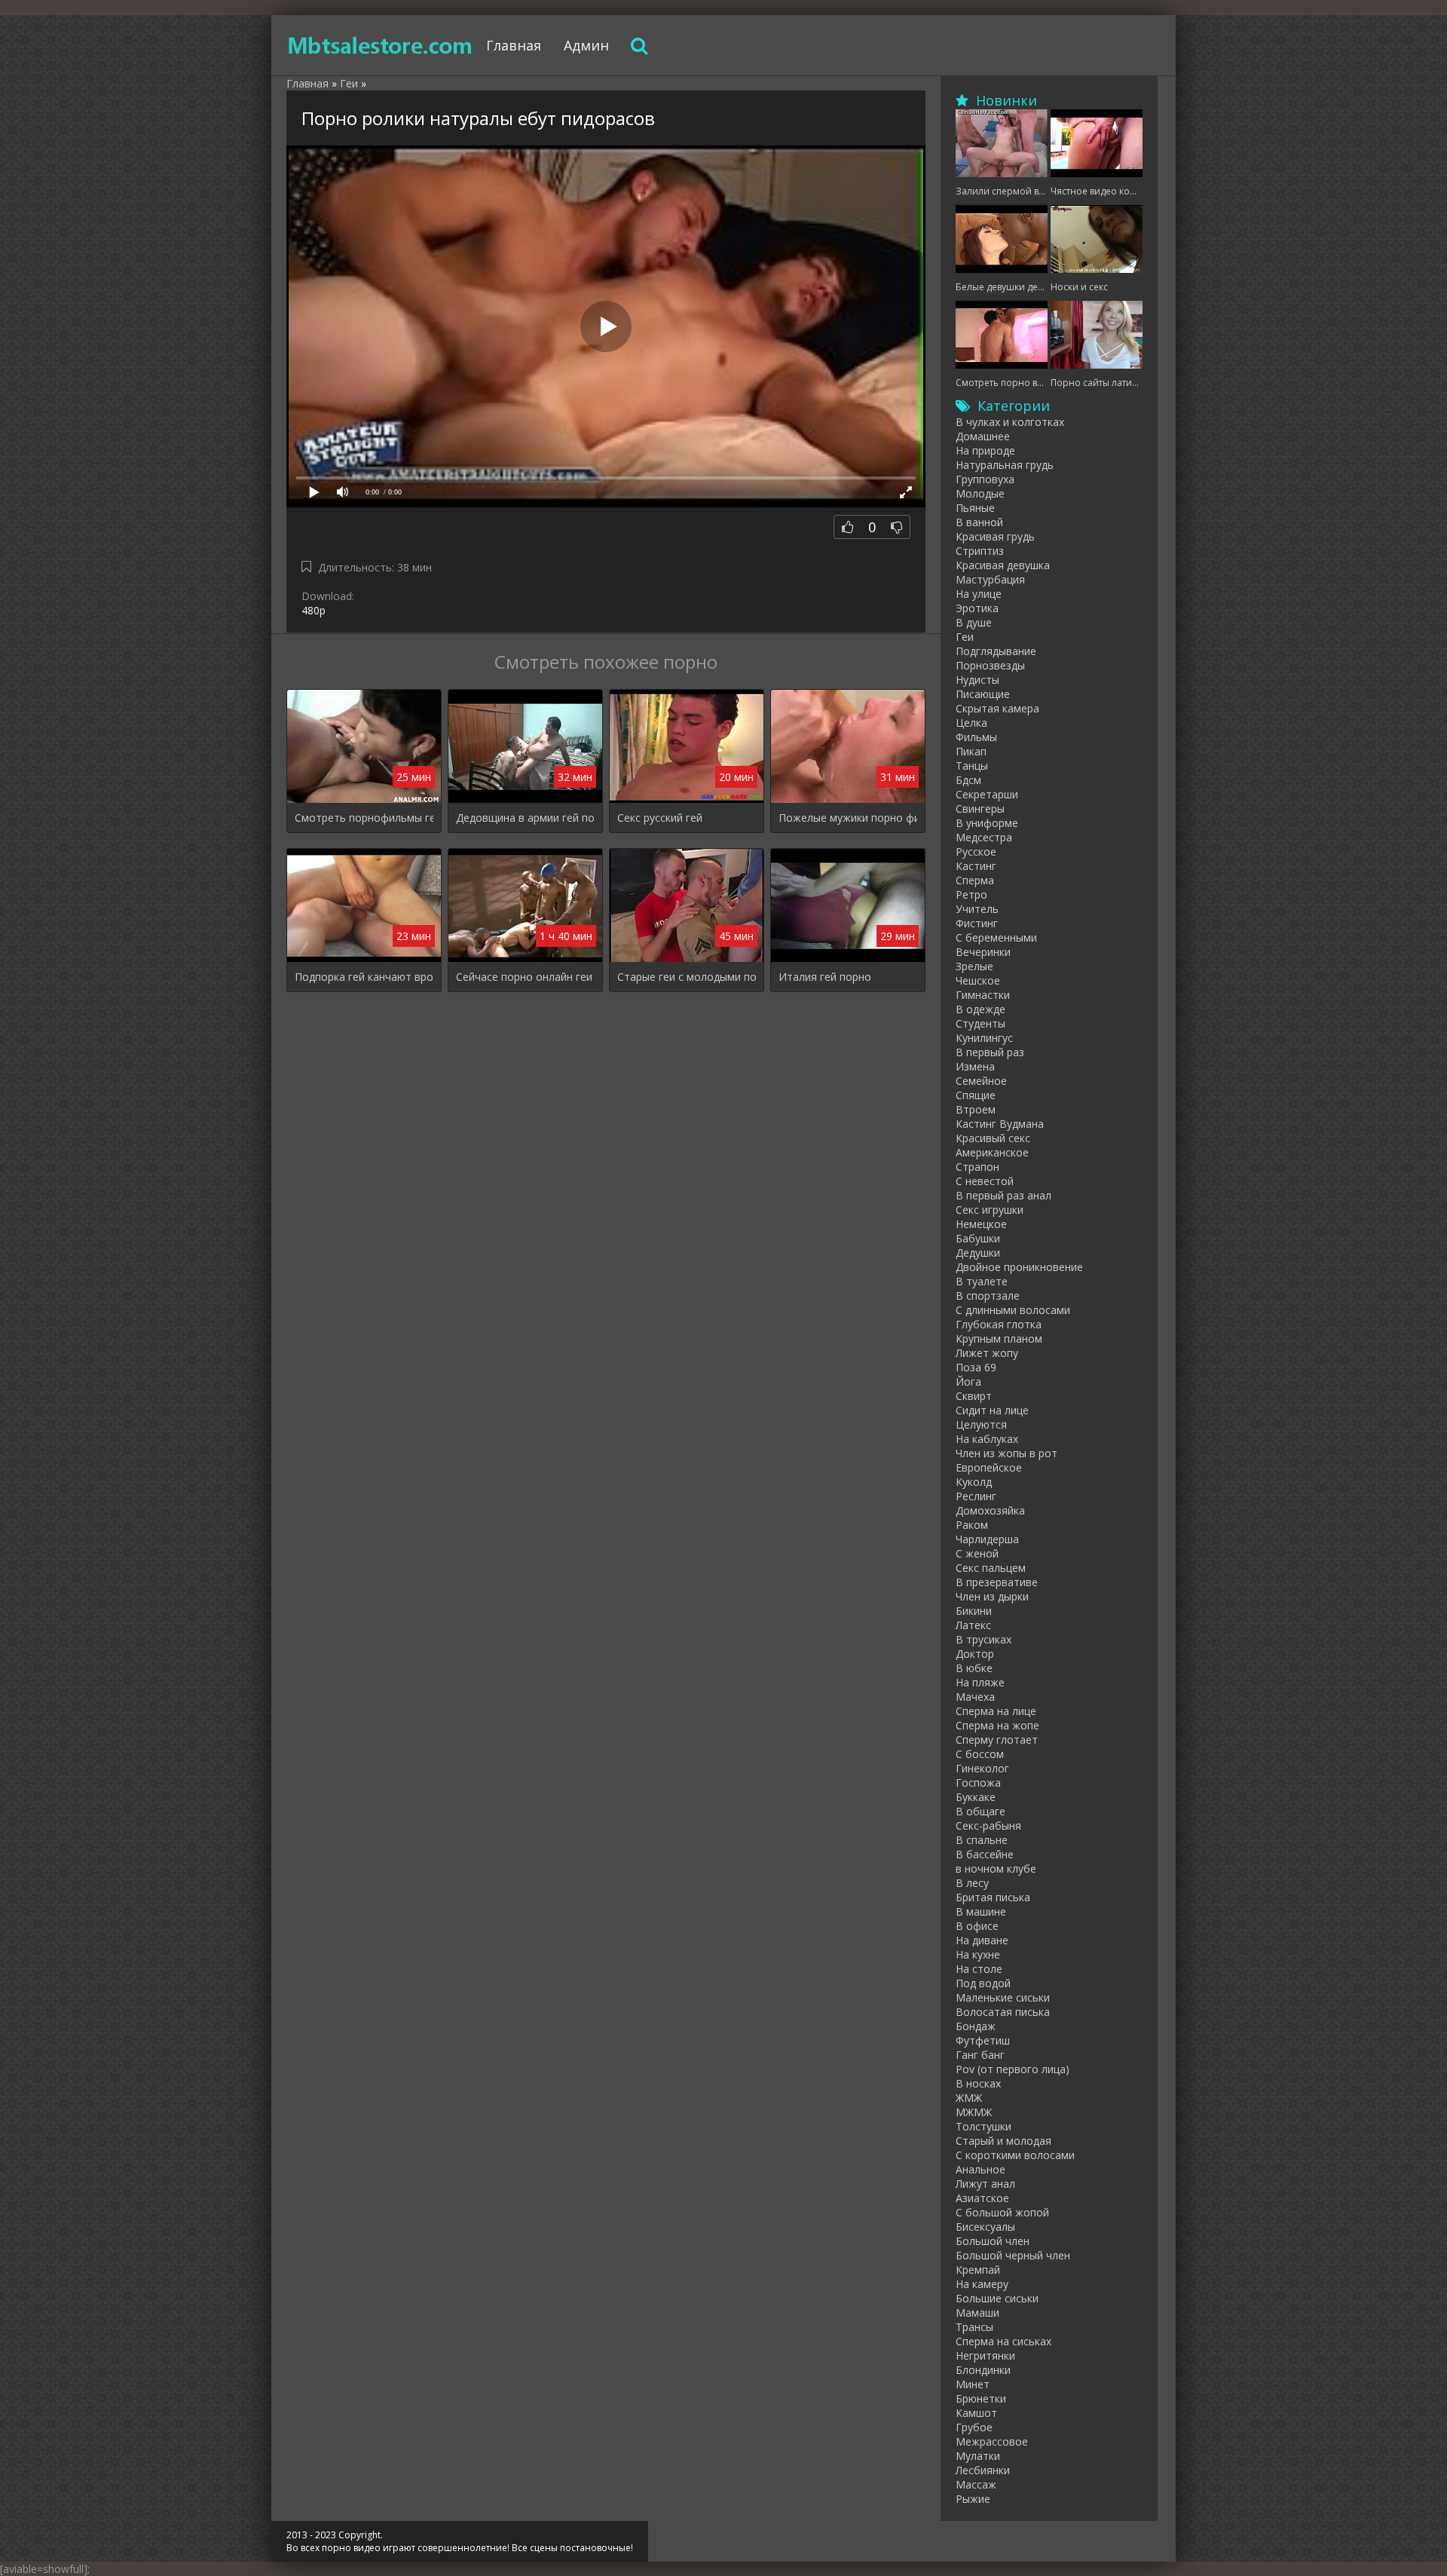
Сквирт (974, 1396)
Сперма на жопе (997, 1725)
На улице (979, 594)
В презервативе (997, 1582)
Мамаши (977, 2313)
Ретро (971, 894)
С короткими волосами (1015, 2155)
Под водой (983, 1983)
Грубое (974, 2427)
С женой (977, 1553)
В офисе (977, 1926)
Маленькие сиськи (1003, 1997)
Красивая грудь (995, 536)
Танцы (972, 766)
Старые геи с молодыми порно (687, 977)
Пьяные (975, 508)
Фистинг (977, 923)
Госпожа (978, 1783)
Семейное (981, 1081)
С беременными (996, 937)
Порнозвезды (990, 665)
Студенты (980, 1023)
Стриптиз (980, 551)
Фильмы (976, 737)
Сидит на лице (992, 1410)
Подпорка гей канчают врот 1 (364, 977)
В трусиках (984, 1639)
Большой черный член (1013, 2255)
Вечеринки (983, 952)
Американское (992, 1152)
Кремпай (978, 2270)
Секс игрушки (990, 1210)
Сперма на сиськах (1003, 2341)
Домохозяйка (990, 1510)
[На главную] (381, 45)
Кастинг (976, 866)
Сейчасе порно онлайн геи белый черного (525, 977)
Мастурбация (990, 579)
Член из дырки (992, 1596)
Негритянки (985, 2355)
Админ (586, 45)
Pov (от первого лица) (1013, 2069)
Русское (976, 852)
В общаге (980, 1811)
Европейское (989, 1467)
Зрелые (974, 966)
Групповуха (985, 479)
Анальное (980, 2169)
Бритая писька (993, 1897)
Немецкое (981, 1224)
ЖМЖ (969, 2098)
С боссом (980, 1754)
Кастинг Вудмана (1000, 1124)
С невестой (985, 1181)
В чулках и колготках (1010, 422)
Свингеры (980, 809)
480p (314, 610)
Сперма (975, 880)
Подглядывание (996, 651)
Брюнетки (981, 2398)
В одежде (980, 1009)
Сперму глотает (997, 1740)
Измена (975, 1066)
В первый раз (990, 1052)
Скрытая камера (997, 708)
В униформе (987, 823)
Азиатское (982, 2198)
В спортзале (988, 1296)
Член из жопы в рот (1006, 1453)
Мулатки (978, 2456)
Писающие (983, 694)
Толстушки (984, 2126)
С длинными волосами (1013, 1310)
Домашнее (983, 436)
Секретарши (987, 794)
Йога (968, 1381)
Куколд (974, 1482)
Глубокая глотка (999, 1324)
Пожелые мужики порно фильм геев (848, 818)
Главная (514, 45)
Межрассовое (992, 2441)
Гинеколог (982, 1768)
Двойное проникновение (1019, 1267)
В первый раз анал (1003, 1195)
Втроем (976, 1109)
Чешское (978, 980)
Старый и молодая (1003, 2141)
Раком (972, 1525)
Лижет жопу (987, 1353)
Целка (971, 723)
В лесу (972, 1883)
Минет (973, 2384)
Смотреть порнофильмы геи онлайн (364, 818)
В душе (974, 622)
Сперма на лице (996, 1711)
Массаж (976, 2484)
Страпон (977, 1167)
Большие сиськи (997, 2298)
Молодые (980, 493)
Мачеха (975, 1697)
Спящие (976, 1095)
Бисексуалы (985, 2227)
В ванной (979, 522)
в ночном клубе (996, 1868)
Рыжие (973, 2499)
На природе (985, 450)
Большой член (993, 2241)
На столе (979, 1969)
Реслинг (976, 1496)
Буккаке (976, 1797)
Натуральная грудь (1005, 465)
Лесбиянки (983, 2470)
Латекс (973, 1625)
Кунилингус (984, 1038)
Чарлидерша (987, 1539)
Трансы (974, 2327)
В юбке (974, 1668)
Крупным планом (999, 1339)
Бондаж (976, 2026)
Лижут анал (985, 2184)
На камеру (982, 2284)
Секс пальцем (991, 1568)
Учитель (977, 909)
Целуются (981, 1424)
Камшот (976, 2413)
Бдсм (968, 780)
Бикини (974, 1611)
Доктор (975, 1654)
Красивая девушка (1003, 565)
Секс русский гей (660, 818)
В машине (981, 1911)
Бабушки (978, 1238)
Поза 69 (976, 1367)
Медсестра (984, 837)
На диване (982, 1940)
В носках (978, 2083)
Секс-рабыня (988, 1826)
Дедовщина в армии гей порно (525, 818)
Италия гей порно (825, 977)
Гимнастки (983, 995)
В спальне (982, 1840)
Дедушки (978, 1253)
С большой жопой (1002, 2212)
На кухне (978, 1954)
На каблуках (987, 1439)
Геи (965, 637)
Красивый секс (993, 1138)
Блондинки (983, 2370)
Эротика (977, 608)
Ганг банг (980, 2055)
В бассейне (985, 1854)
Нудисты (977, 680)
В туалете (982, 1281)
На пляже (980, 1682)
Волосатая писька (1003, 2012)
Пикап (971, 751)
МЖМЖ (974, 2112)
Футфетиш (983, 2040)
